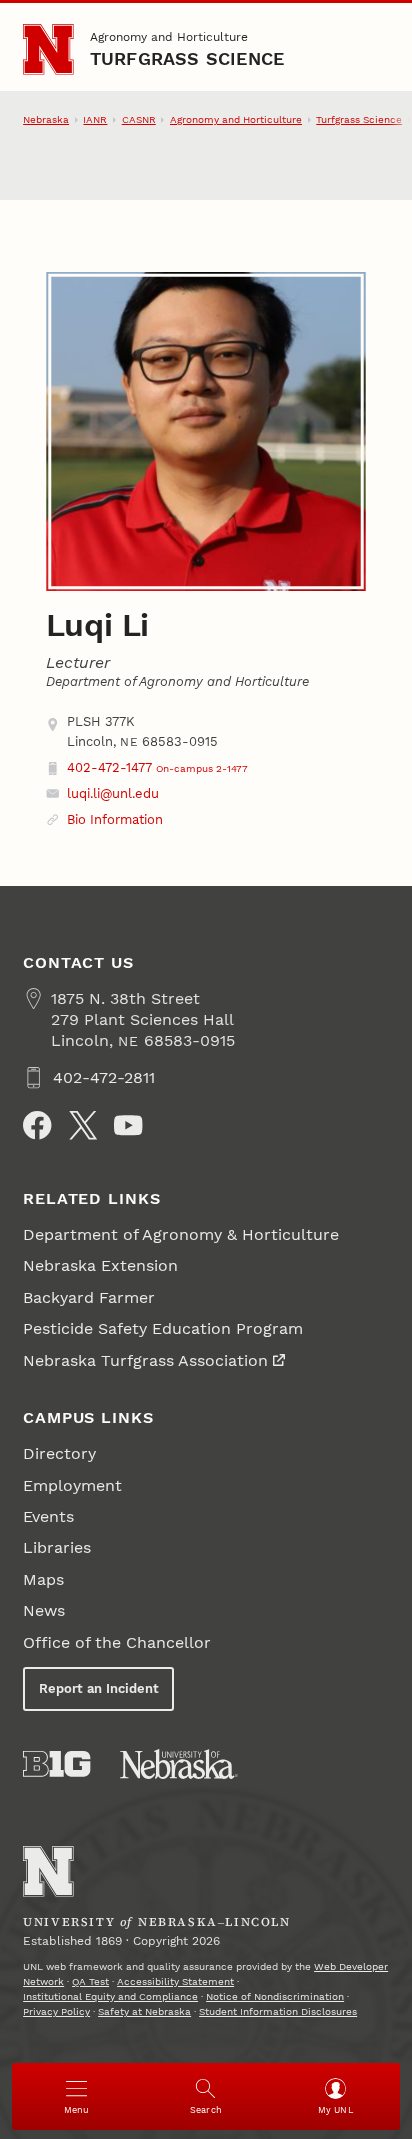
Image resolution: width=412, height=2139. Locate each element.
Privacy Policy (56, 2011)
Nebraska (46, 119)
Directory (59, 1453)
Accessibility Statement (175, 1981)
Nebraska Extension (100, 1265)
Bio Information (115, 819)
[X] (83, 1125)
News (44, 1610)
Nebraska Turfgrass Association (145, 1360)
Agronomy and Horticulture (169, 37)
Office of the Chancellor (117, 1642)
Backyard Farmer (89, 1297)
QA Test (90, 1981)
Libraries (57, 1547)
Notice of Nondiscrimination (275, 1996)
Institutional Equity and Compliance (110, 1996)
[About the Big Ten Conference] (56, 1764)
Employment (72, 1485)
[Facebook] (37, 1125)
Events (48, 1516)
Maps (43, 1579)
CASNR (139, 119)
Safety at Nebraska (144, 2011)
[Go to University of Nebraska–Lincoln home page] (48, 49)
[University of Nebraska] (179, 1764)
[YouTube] (128, 1125)
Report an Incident (99, 1688)
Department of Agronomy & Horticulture (181, 1234)
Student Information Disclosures (278, 2011)
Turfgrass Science (187, 58)
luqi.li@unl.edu (113, 793)
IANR (95, 119)
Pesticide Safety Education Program (165, 1328)
